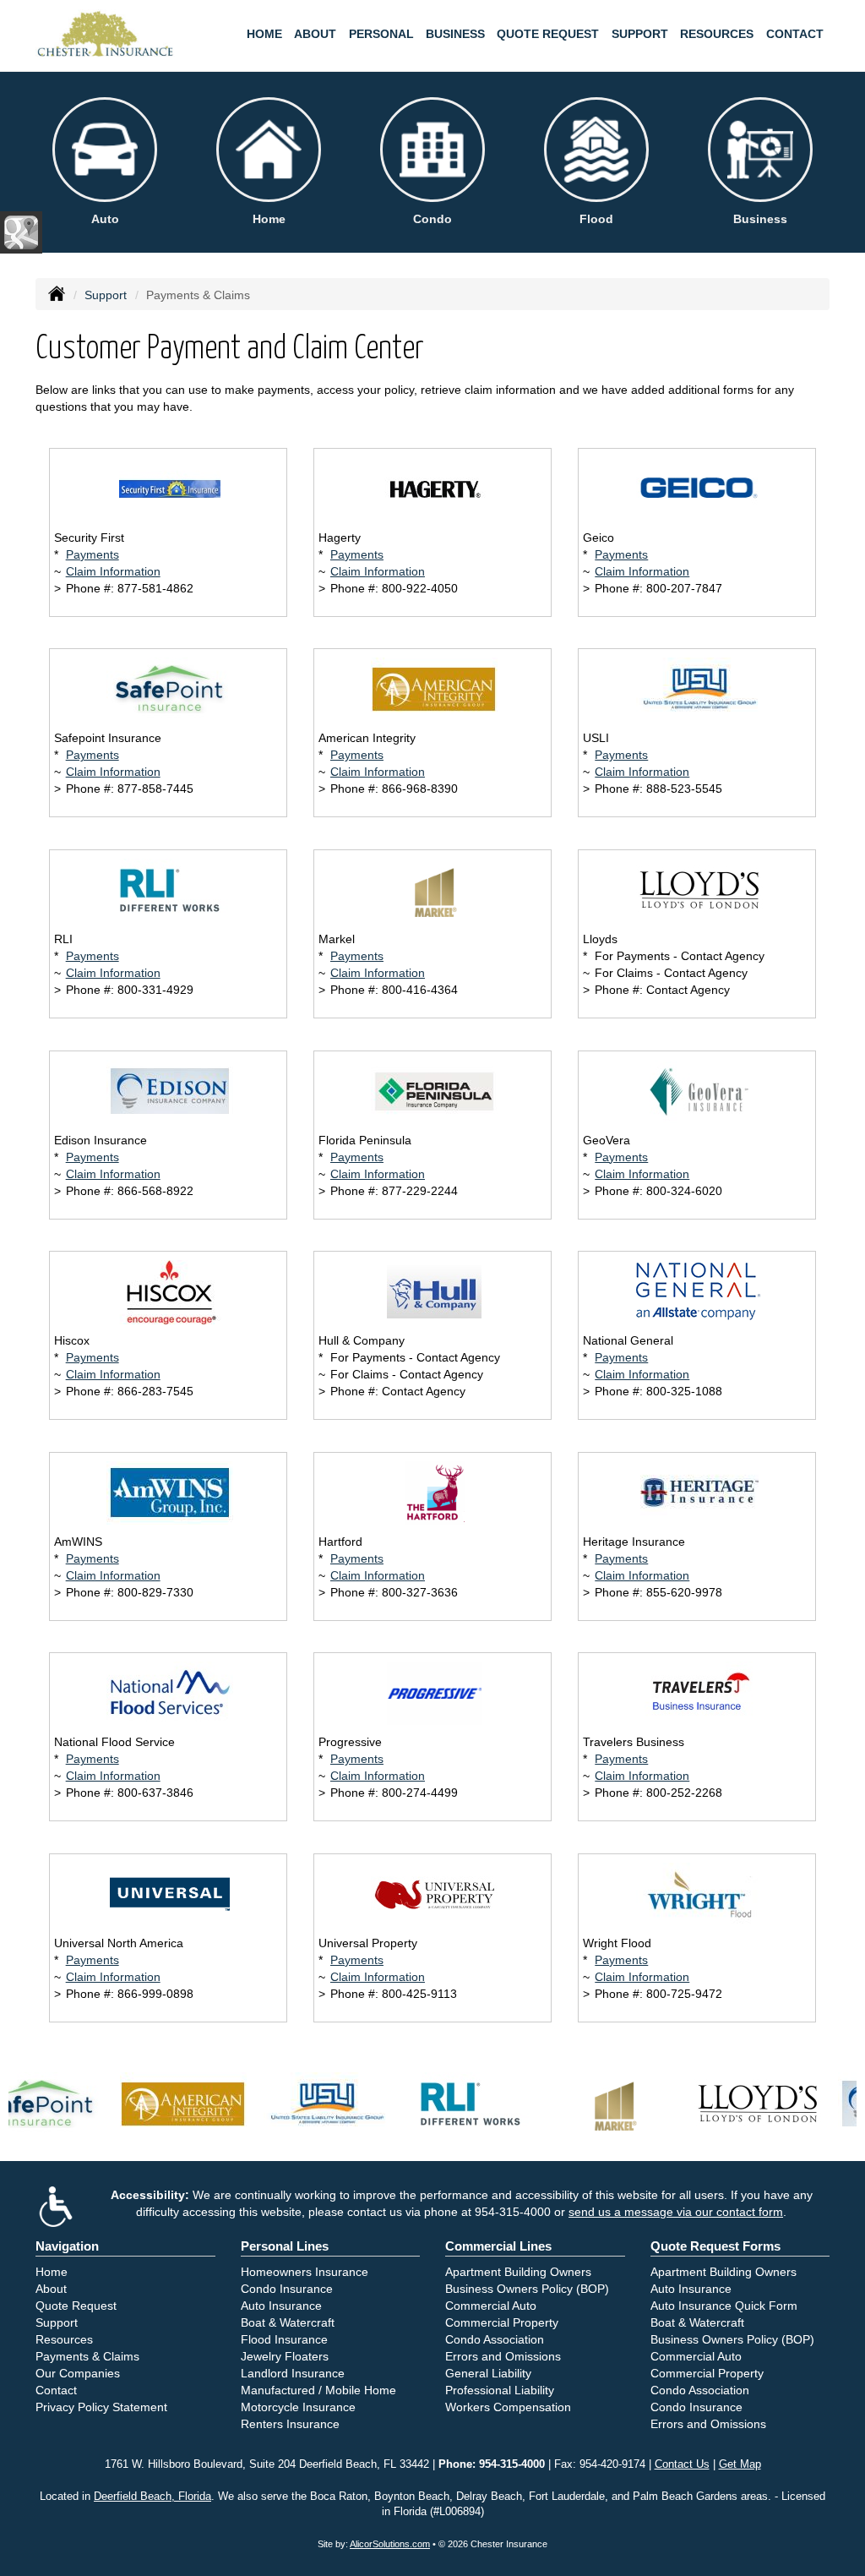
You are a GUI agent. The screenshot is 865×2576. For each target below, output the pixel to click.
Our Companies (78, 2373)
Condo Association (495, 2339)
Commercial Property (502, 2322)
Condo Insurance (287, 2289)
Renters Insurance (290, 2424)
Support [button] (640, 34)
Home (264, 34)
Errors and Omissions (503, 2356)
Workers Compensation (508, 2407)
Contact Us (682, 2464)
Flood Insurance (284, 2339)
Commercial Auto (491, 2306)
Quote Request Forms (715, 2246)
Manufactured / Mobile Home (318, 2390)
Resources (64, 2339)
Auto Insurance (281, 2306)
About (315, 34)
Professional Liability (500, 2390)
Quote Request (76, 2306)
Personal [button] (381, 34)
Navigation (67, 2246)
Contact (795, 34)
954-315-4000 (513, 2212)
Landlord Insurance (293, 2373)
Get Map (740, 2464)
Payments (92, 554)
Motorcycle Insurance (298, 2407)
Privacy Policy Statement (101, 2407)
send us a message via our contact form (676, 2212)
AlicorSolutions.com (390, 2544)
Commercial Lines (498, 2246)
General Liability (488, 2373)
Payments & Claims (87, 2356)
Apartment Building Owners (518, 2272)
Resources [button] (717, 34)
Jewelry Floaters (285, 2356)
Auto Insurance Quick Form (724, 2306)
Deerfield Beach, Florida (152, 2497)
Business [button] (455, 34)
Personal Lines (285, 2246)
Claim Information (113, 571)
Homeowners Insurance (305, 2272)
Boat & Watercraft (288, 2322)
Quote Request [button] (548, 34)
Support (106, 295)
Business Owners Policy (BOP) (527, 2289)
